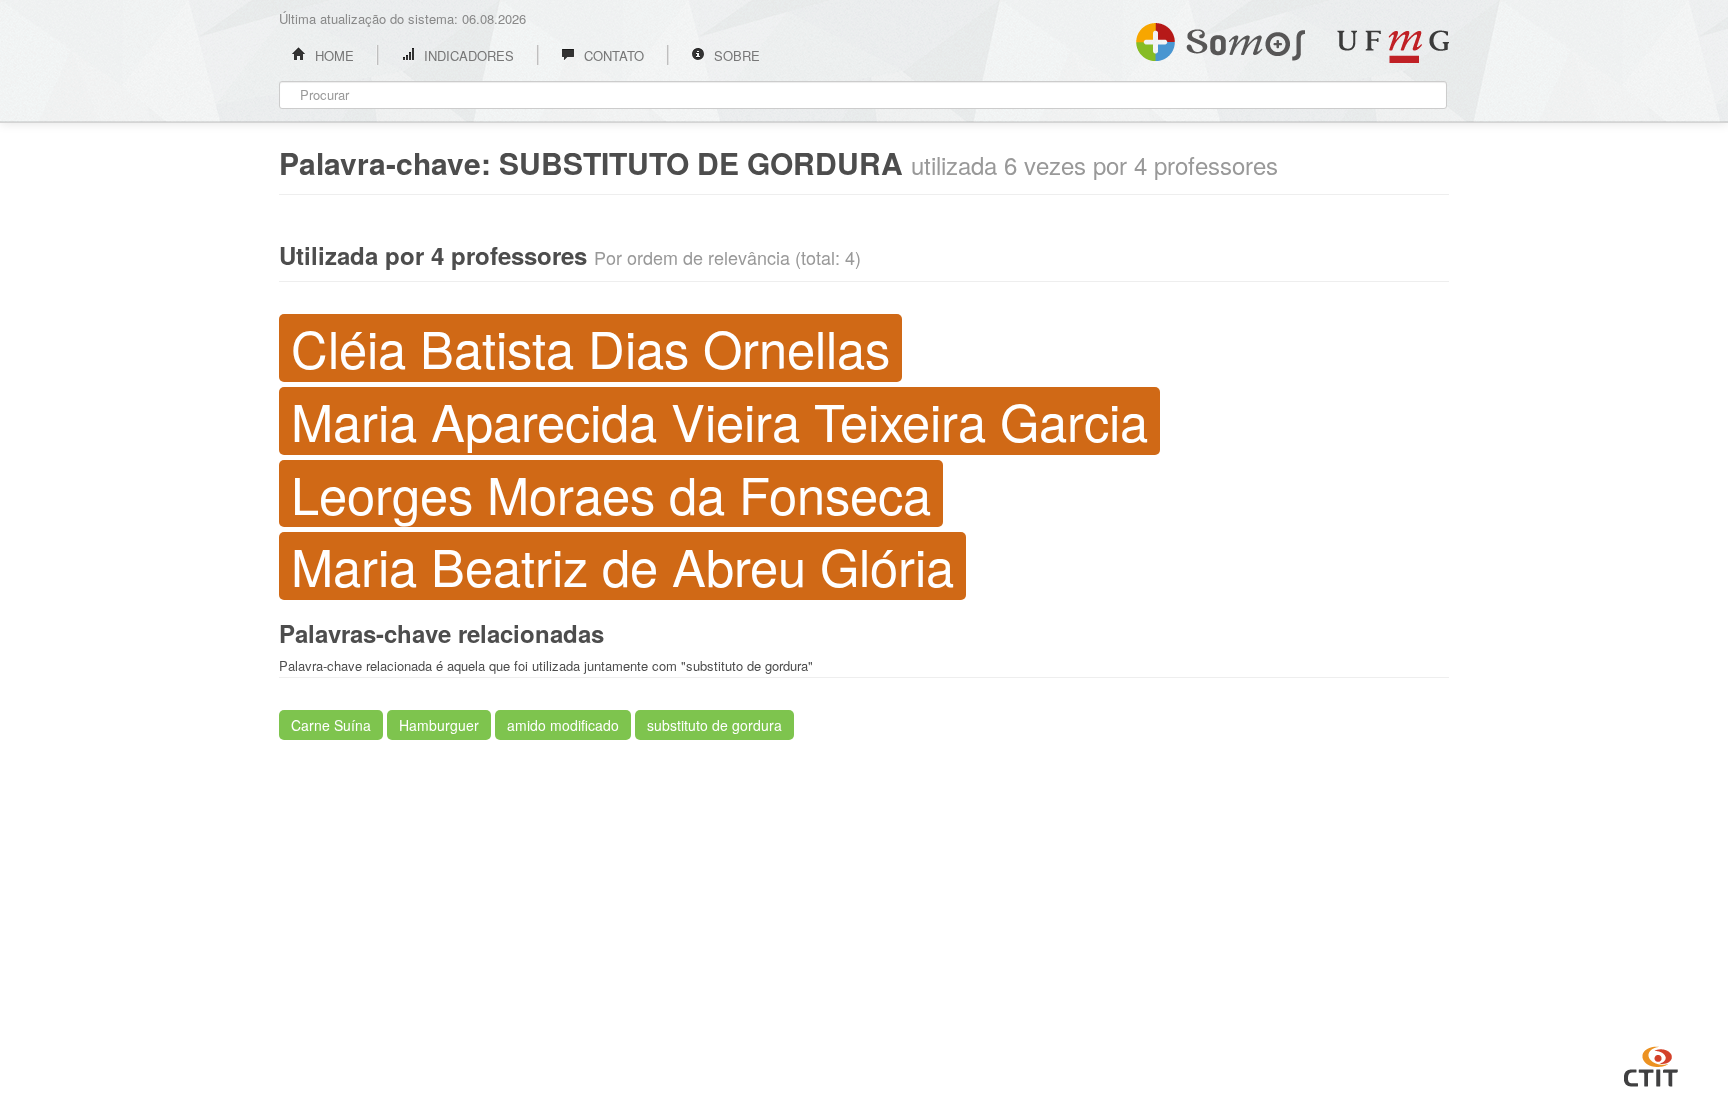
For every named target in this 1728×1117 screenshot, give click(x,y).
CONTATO (612, 55)
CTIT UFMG (1651, 1064)
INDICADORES (467, 55)
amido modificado (563, 725)
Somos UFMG (1220, 38)
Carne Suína (331, 725)
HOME (332, 55)
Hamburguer (439, 725)
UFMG (1393, 46)
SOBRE (735, 55)
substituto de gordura (714, 725)
